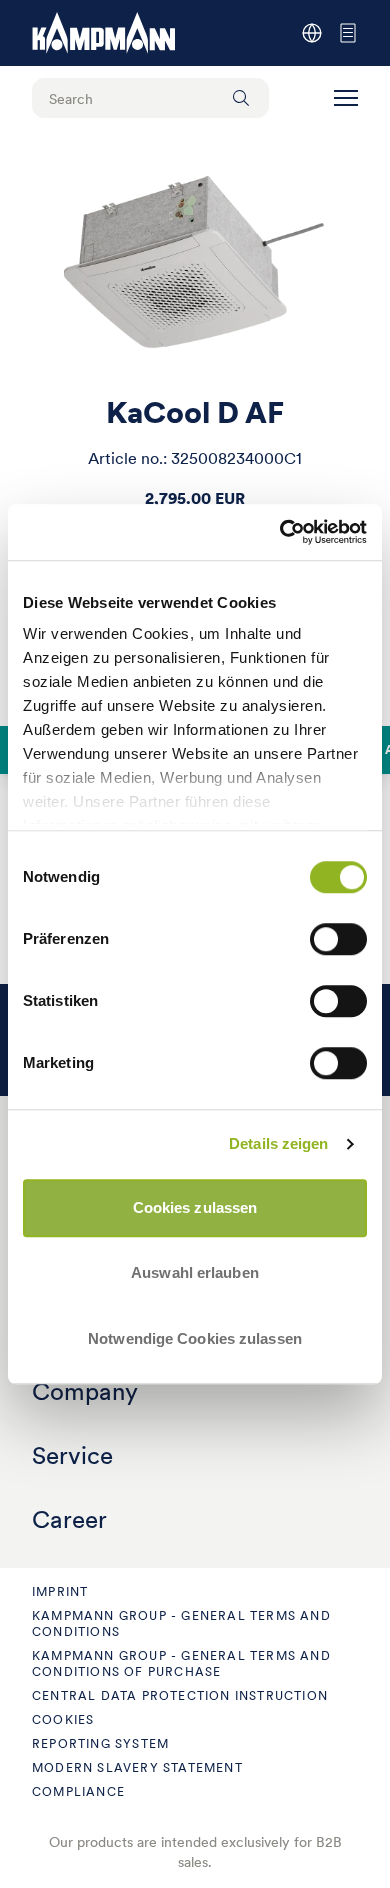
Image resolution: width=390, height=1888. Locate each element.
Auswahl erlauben (195, 1272)
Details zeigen (278, 1143)
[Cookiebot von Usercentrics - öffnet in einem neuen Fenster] (280, 532)
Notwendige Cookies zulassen (195, 1338)
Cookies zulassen (195, 1207)
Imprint (60, 1591)
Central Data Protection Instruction (180, 1695)
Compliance (78, 1791)
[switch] (338, 939)
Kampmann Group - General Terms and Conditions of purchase (181, 1663)
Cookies (63, 1719)
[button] (346, 98)
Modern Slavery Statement (137, 1767)
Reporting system (100, 1743)
